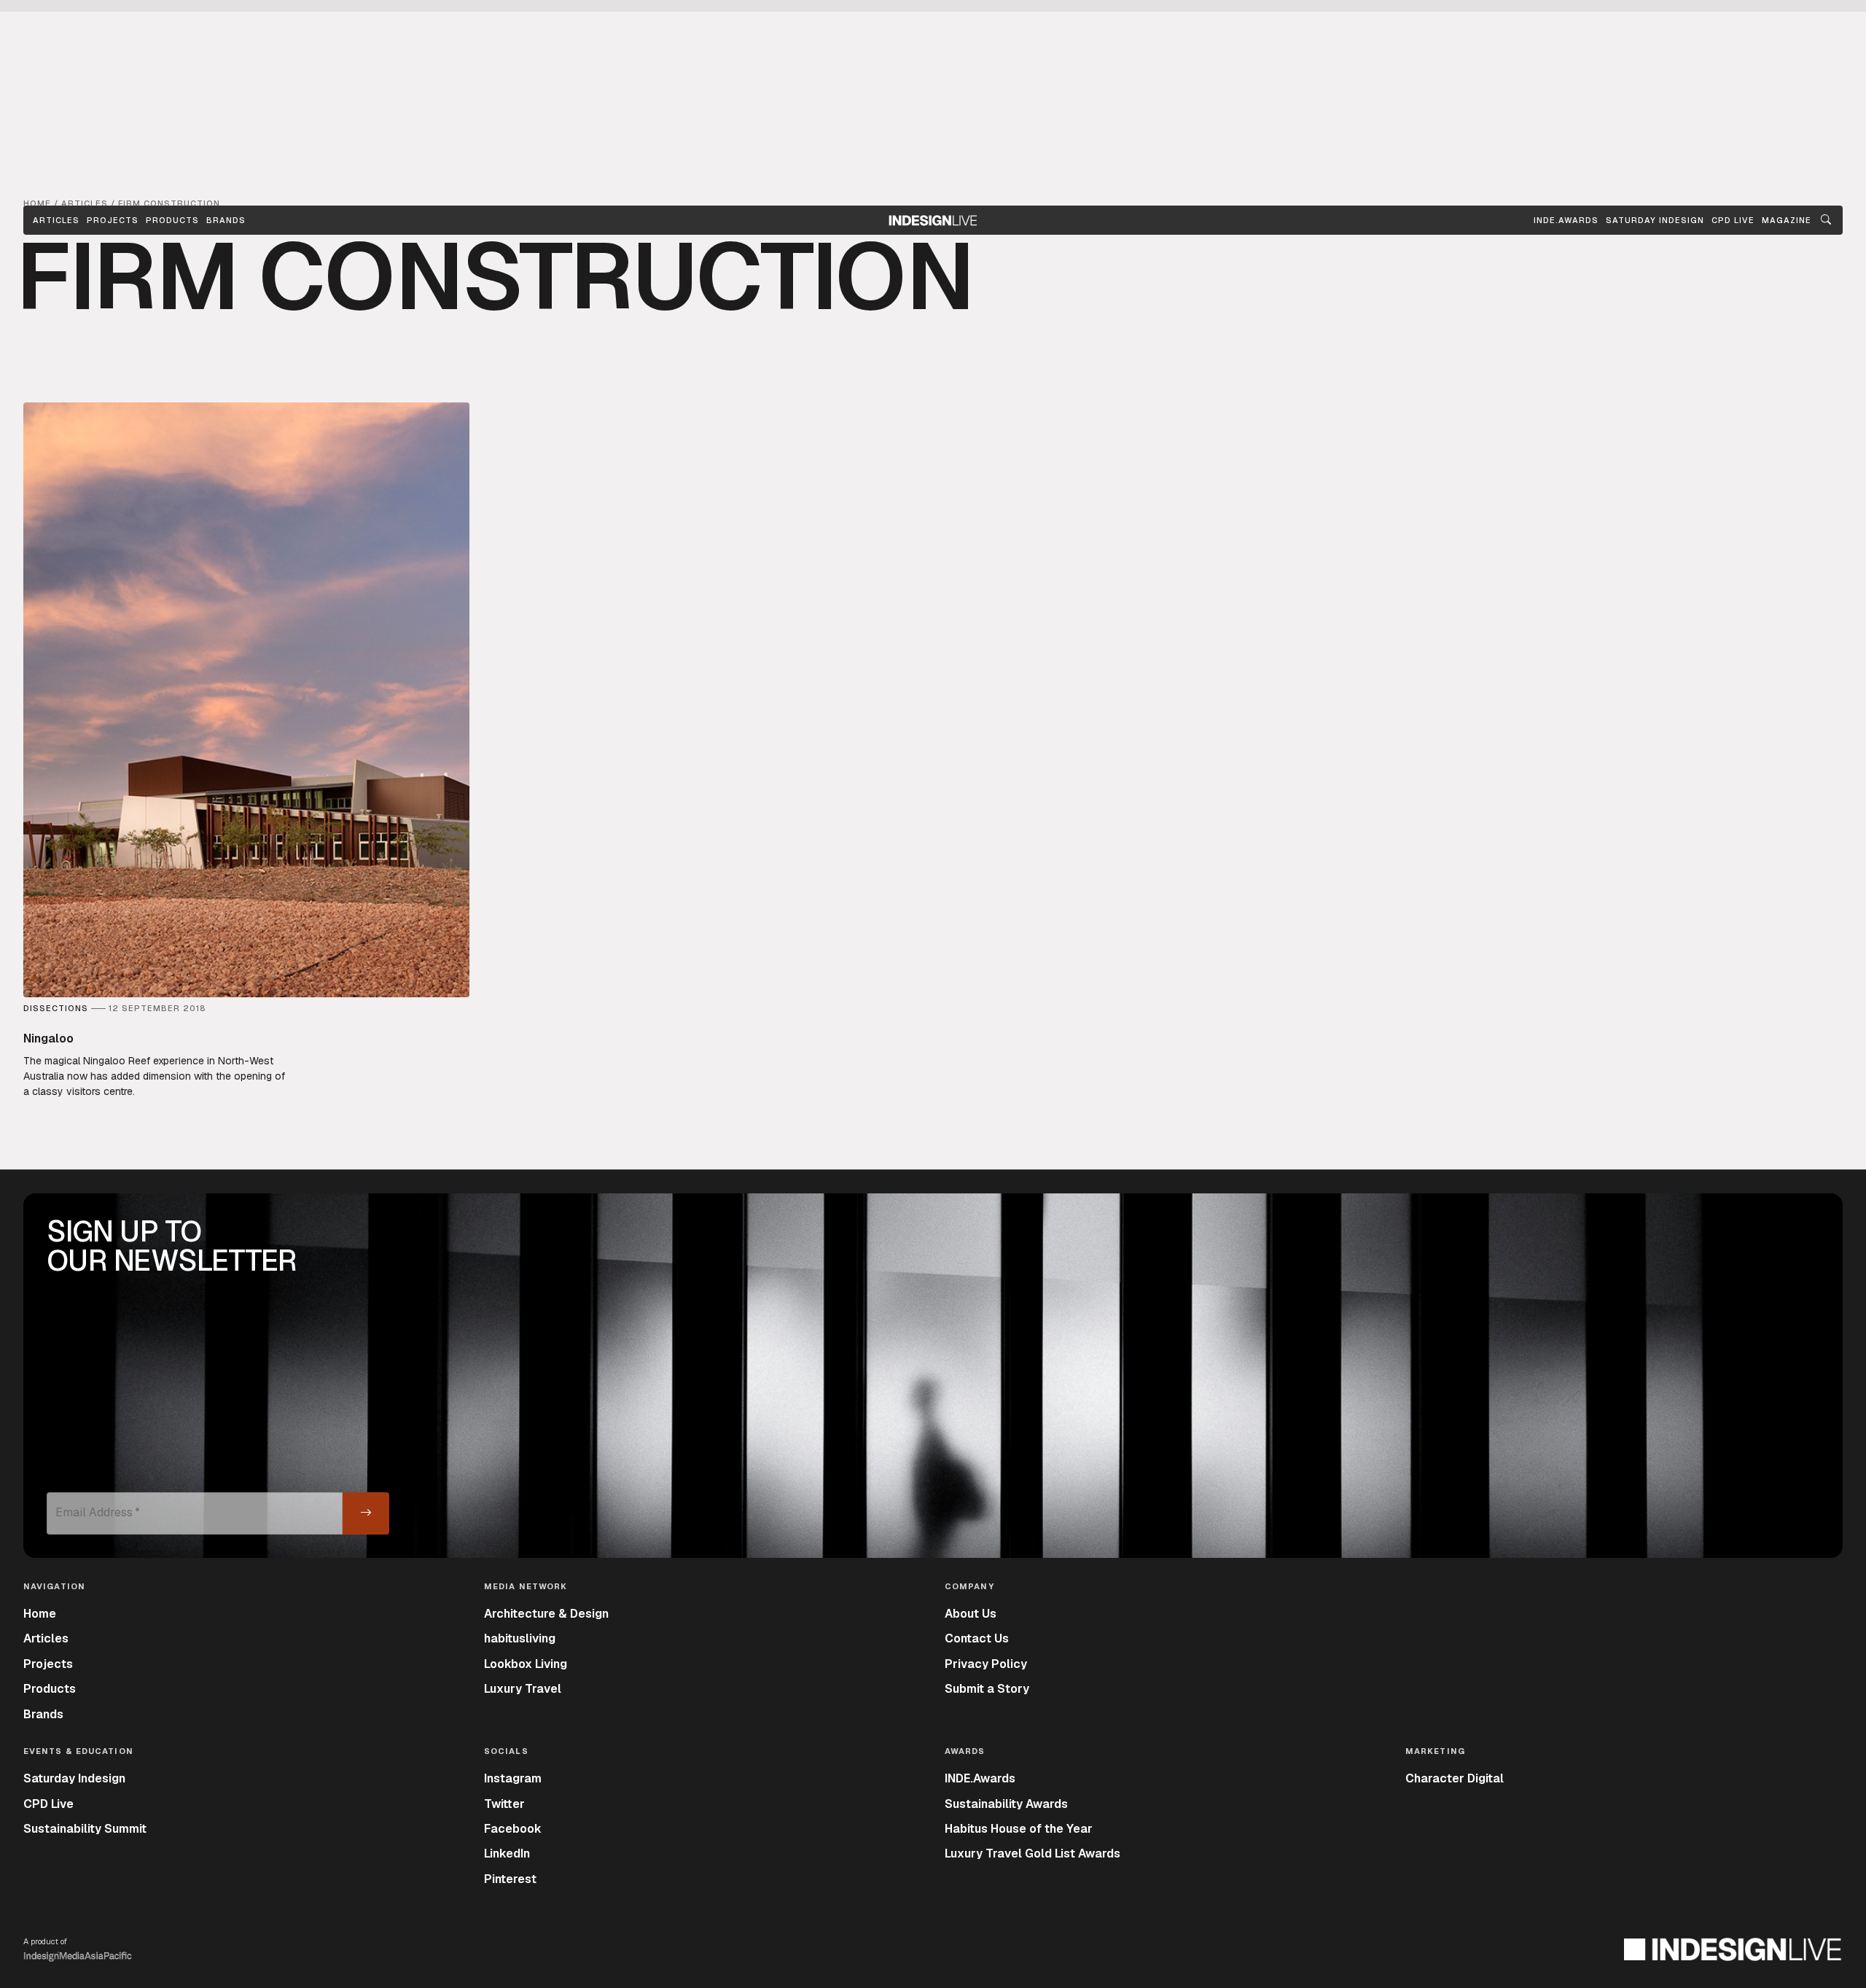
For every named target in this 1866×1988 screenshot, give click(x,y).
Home (40, 1614)
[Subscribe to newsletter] (366, 1513)
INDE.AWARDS (1566, 220)
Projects (113, 220)
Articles (56, 220)
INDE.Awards (980, 1778)
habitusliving (520, 1638)
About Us (971, 1614)
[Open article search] (1826, 220)
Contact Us (977, 1638)
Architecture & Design (546, 1614)
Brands (226, 220)
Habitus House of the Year (1019, 1829)
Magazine (1787, 220)
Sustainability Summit (85, 1829)
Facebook (513, 1829)
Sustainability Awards (1006, 1804)
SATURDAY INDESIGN (1655, 220)
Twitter (504, 1804)
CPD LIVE (1733, 220)
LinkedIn (507, 1853)
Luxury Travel (523, 1689)
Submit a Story (987, 1689)
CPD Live (48, 1804)
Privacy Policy (986, 1664)
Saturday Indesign (74, 1778)
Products (172, 220)
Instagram (513, 1778)
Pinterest (510, 1879)
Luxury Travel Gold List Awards (1032, 1853)
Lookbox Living (526, 1664)
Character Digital (1455, 1778)
